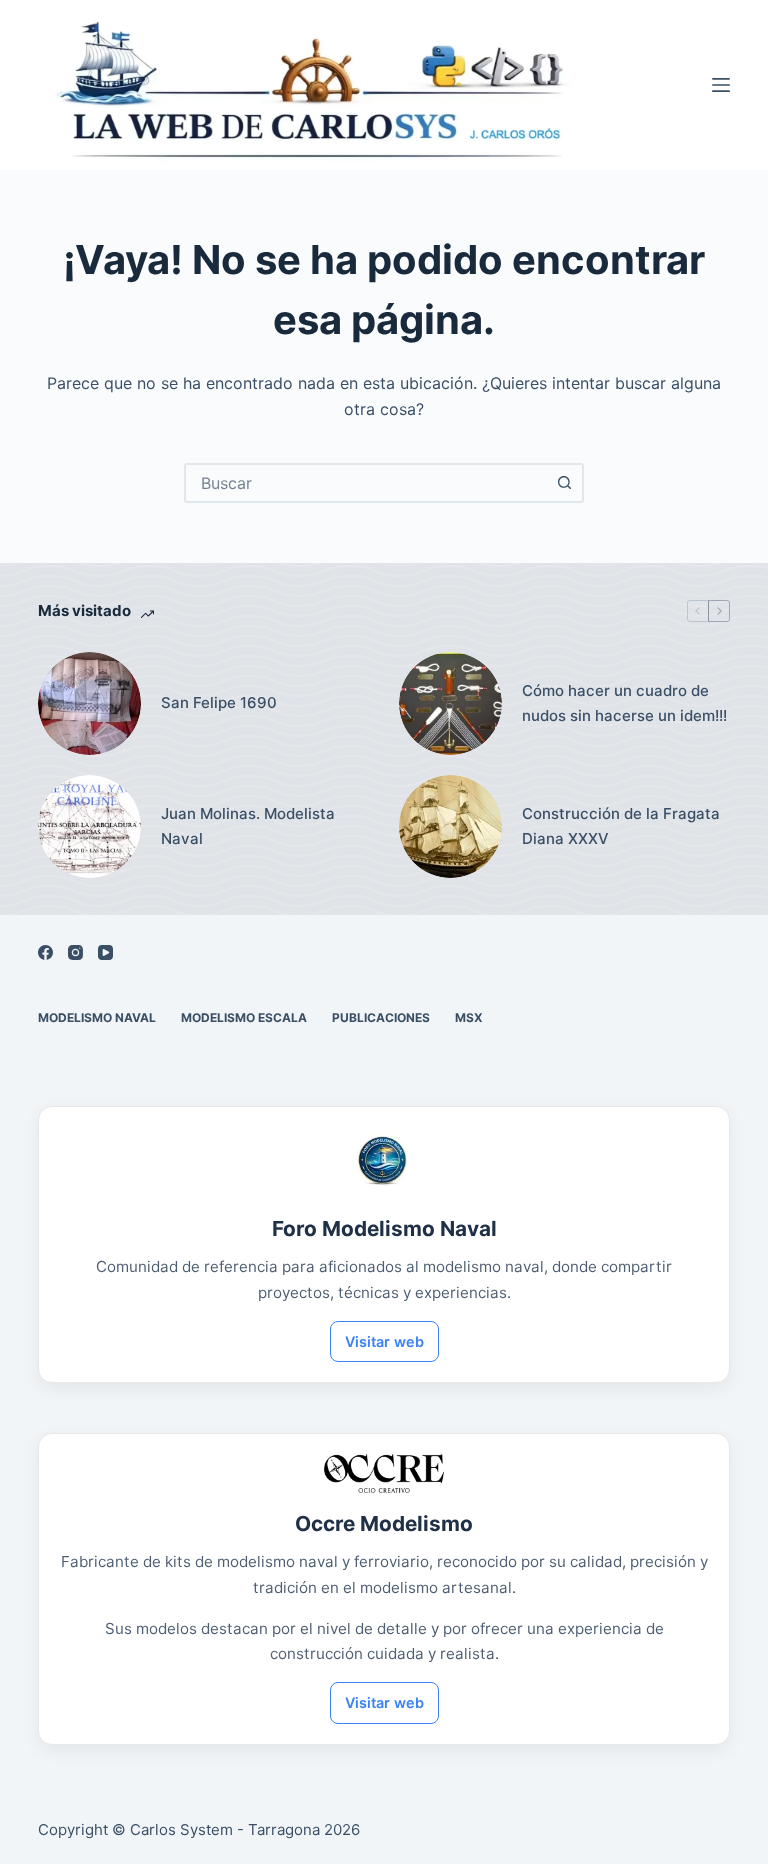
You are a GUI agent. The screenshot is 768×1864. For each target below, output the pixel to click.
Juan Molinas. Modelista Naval (248, 826)
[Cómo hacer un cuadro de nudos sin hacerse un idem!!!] (450, 703)
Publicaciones (381, 1017)
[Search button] (564, 483)
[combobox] (366, 483)
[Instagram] (75, 952)
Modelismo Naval (97, 1017)
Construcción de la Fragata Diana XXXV (621, 826)
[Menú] (721, 85)
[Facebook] (45, 952)
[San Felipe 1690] (89, 703)
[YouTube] (105, 952)
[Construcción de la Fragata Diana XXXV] (450, 826)
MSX (469, 1017)
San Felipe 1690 (219, 702)
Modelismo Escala (244, 1017)
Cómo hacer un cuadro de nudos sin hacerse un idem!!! (624, 703)
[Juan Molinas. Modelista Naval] (89, 826)
